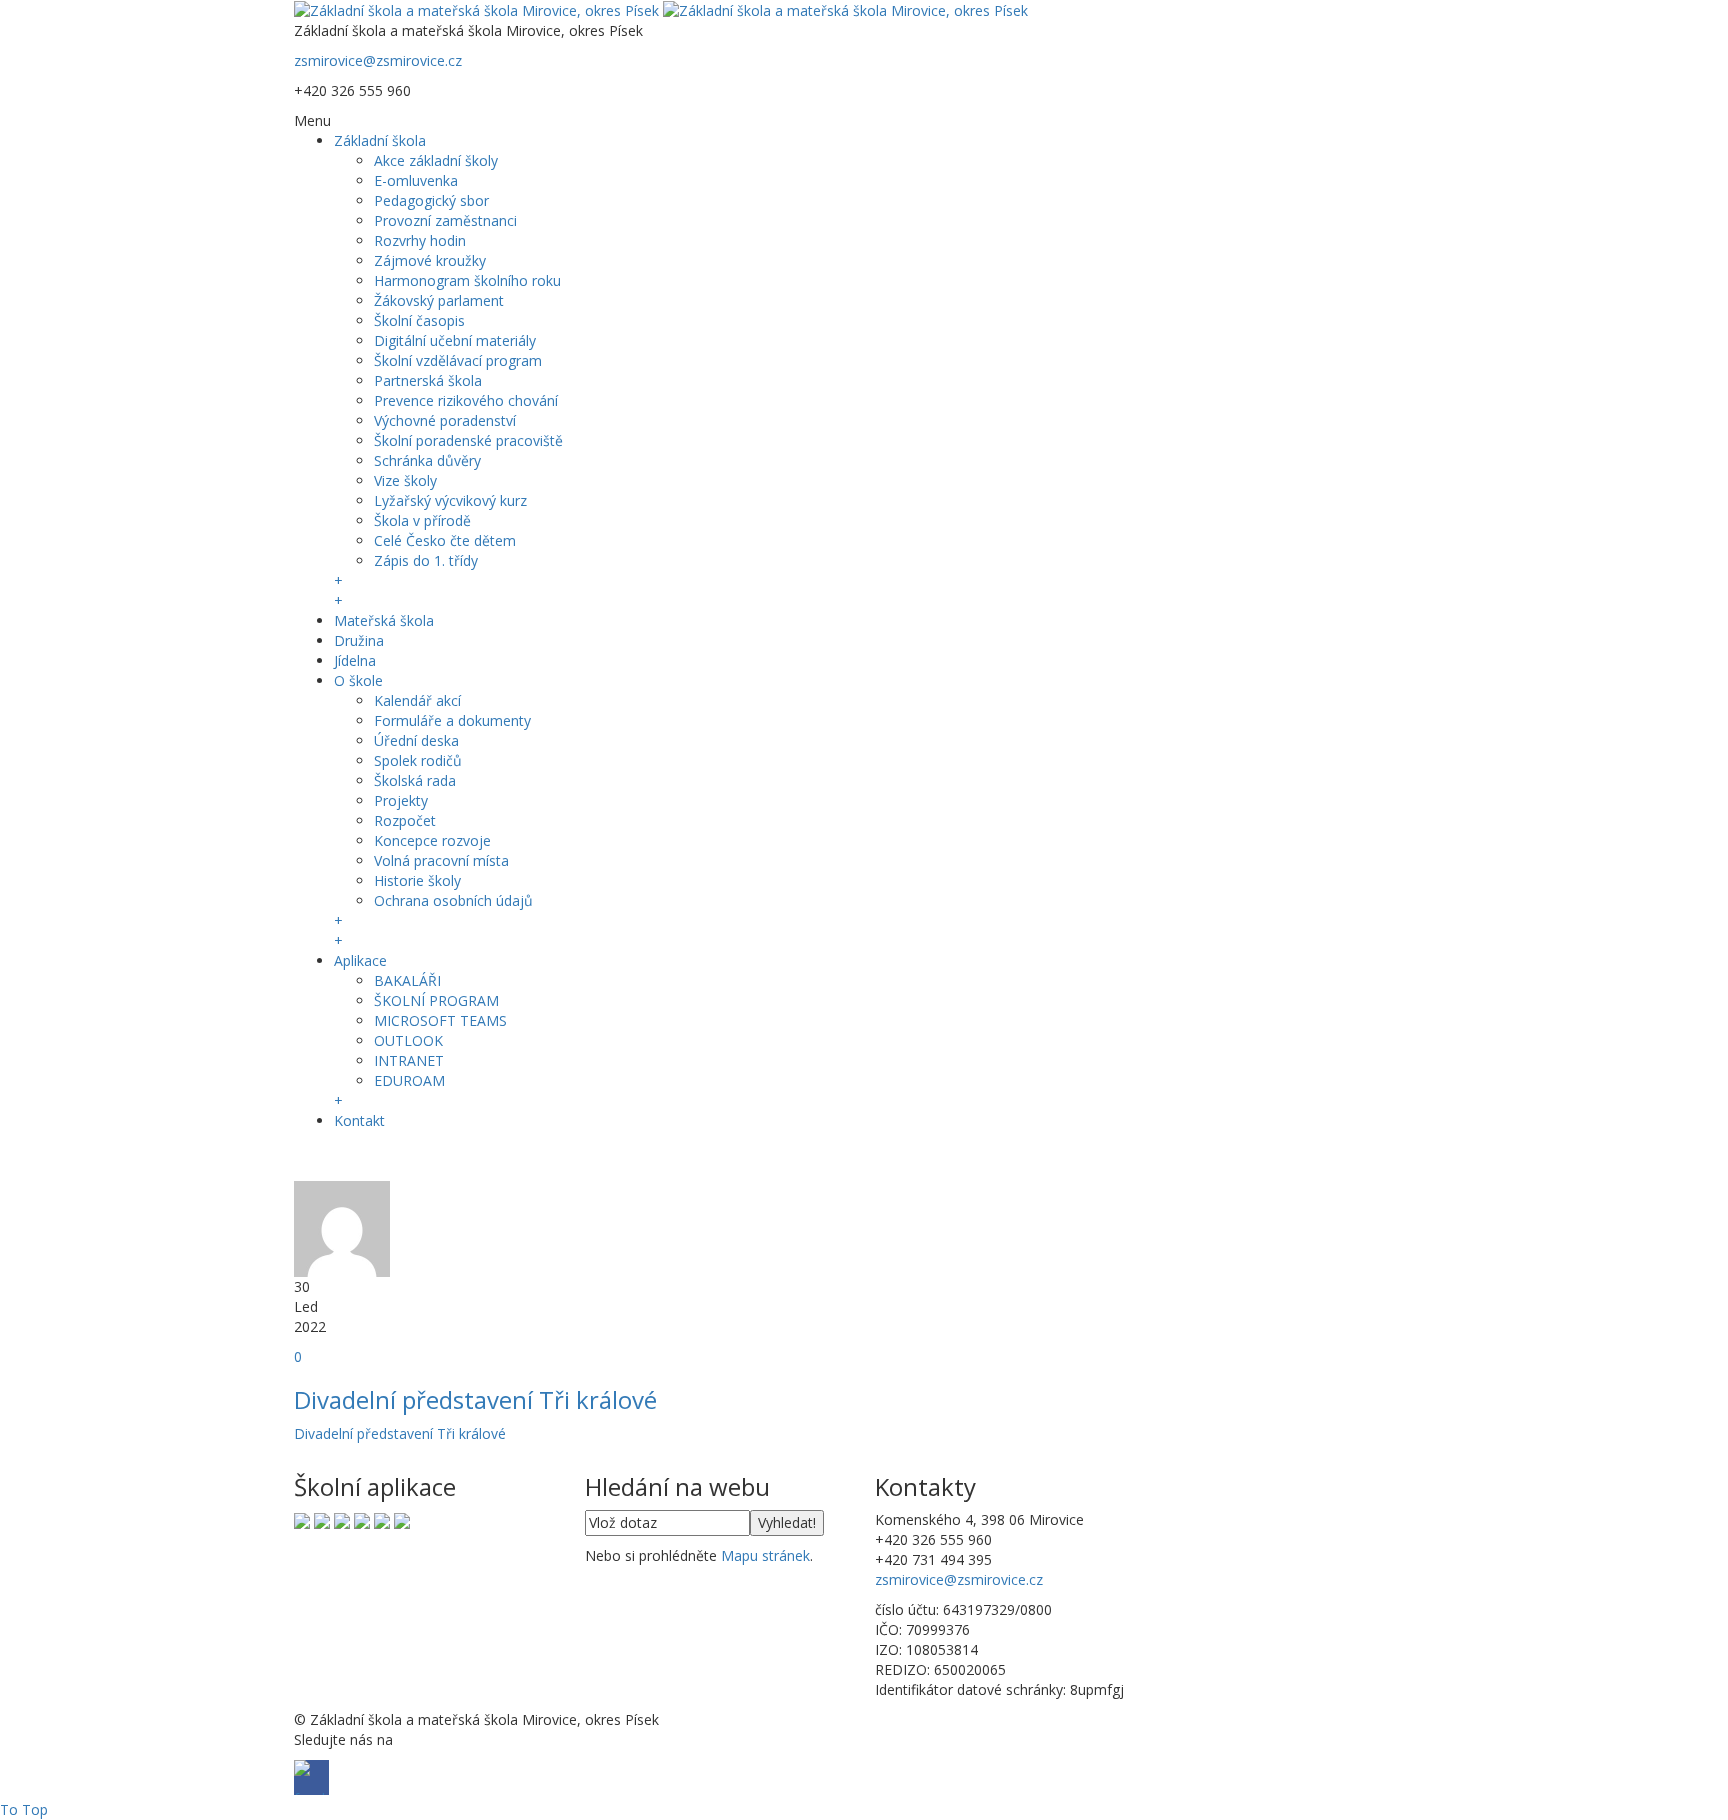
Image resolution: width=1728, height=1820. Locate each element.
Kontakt (359, 1120)
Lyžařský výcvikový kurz (450, 500)
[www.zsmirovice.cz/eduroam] (402, 1519)
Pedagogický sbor (431, 200)
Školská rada (415, 780)
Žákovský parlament (439, 300)
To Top (24, 1809)
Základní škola (380, 140)
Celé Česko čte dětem (445, 540)
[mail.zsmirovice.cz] (362, 1519)
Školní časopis (419, 320)
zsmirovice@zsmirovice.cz (378, 60)
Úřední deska (416, 740)
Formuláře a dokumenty (452, 720)
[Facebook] (311, 1158)
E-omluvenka (416, 180)
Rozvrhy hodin (420, 240)
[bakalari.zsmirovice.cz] (302, 1519)
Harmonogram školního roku (467, 280)
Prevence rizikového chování (466, 400)
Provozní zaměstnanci (445, 220)
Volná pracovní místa (441, 860)
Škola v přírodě (422, 520)
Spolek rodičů (418, 760)
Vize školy (405, 480)
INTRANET (409, 1060)
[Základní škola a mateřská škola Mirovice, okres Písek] (661, 9)
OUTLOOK (408, 1040)
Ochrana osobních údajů (453, 900)
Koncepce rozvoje (432, 840)
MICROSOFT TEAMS (440, 1020)
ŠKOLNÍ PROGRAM (436, 1000)
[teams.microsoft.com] (342, 1519)
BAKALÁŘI (407, 980)
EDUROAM (409, 1080)
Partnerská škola (428, 380)
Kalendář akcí (417, 700)
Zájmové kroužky (430, 260)
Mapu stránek (765, 1555)
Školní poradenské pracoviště (468, 440)
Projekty (401, 800)
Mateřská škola (384, 620)
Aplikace (360, 960)
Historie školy (417, 880)
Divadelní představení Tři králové (475, 1399)
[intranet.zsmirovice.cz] (382, 1519)
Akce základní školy (436, 160)
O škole (358, 680)
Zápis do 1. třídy (426, 560)
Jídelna (355, 660)
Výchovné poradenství (445, 420)
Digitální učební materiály (455, 340)
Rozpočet (405, 820)
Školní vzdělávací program (458, 360)
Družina (359, 640)
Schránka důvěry (427, 460)
